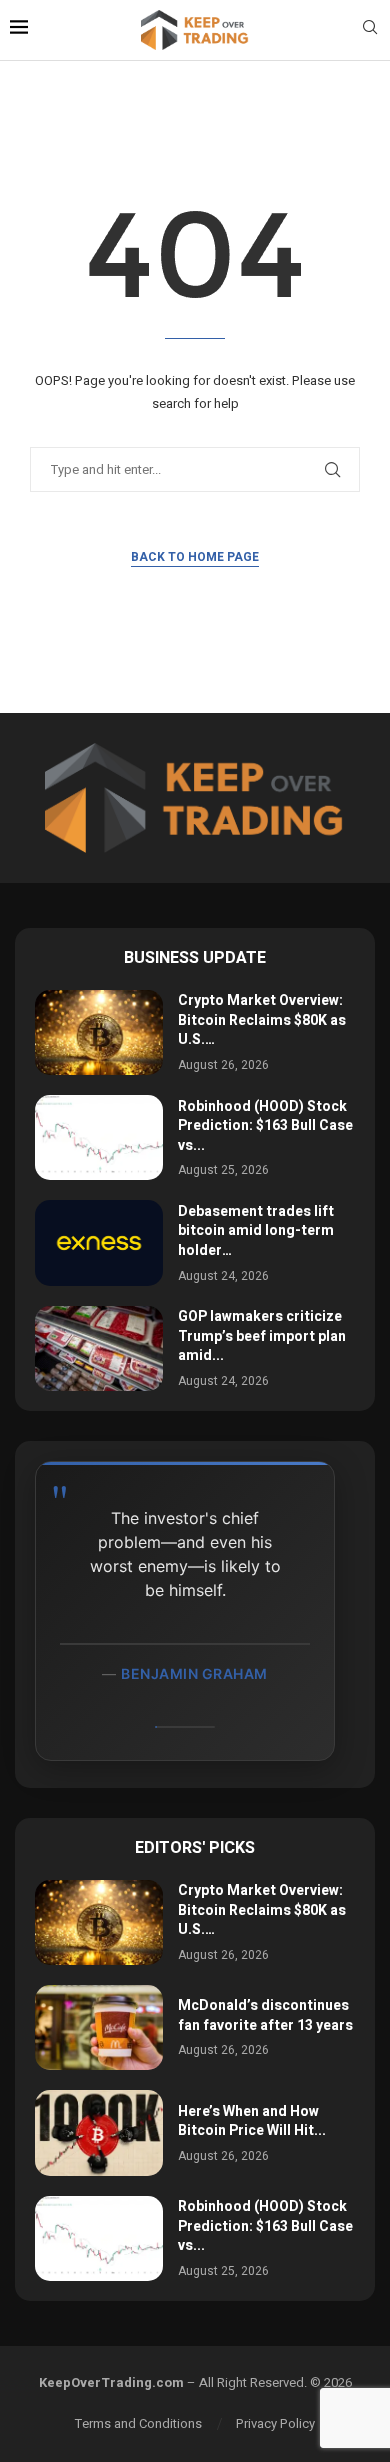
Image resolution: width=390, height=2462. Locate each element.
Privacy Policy (275, 2423)
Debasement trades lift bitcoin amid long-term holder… (256, 1231)
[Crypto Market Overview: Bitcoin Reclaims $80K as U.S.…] (99, 1032)
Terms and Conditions (138, 2423)
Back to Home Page (195, 557)
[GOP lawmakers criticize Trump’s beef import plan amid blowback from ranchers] (99, 1348)
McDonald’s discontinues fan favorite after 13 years (265, 2015)
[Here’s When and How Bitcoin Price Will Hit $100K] (99, 2132)
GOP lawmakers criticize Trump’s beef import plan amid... (262, 1336)
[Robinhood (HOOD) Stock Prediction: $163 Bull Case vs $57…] (99, 1137)
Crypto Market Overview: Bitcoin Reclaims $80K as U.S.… (262, 1020)
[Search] (370, 30)
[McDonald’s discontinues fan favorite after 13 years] (99, 2027)
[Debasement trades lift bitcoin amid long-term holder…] (99, 1242)
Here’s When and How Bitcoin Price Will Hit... (252, 2121)
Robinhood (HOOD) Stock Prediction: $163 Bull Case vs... (265, 1126)
